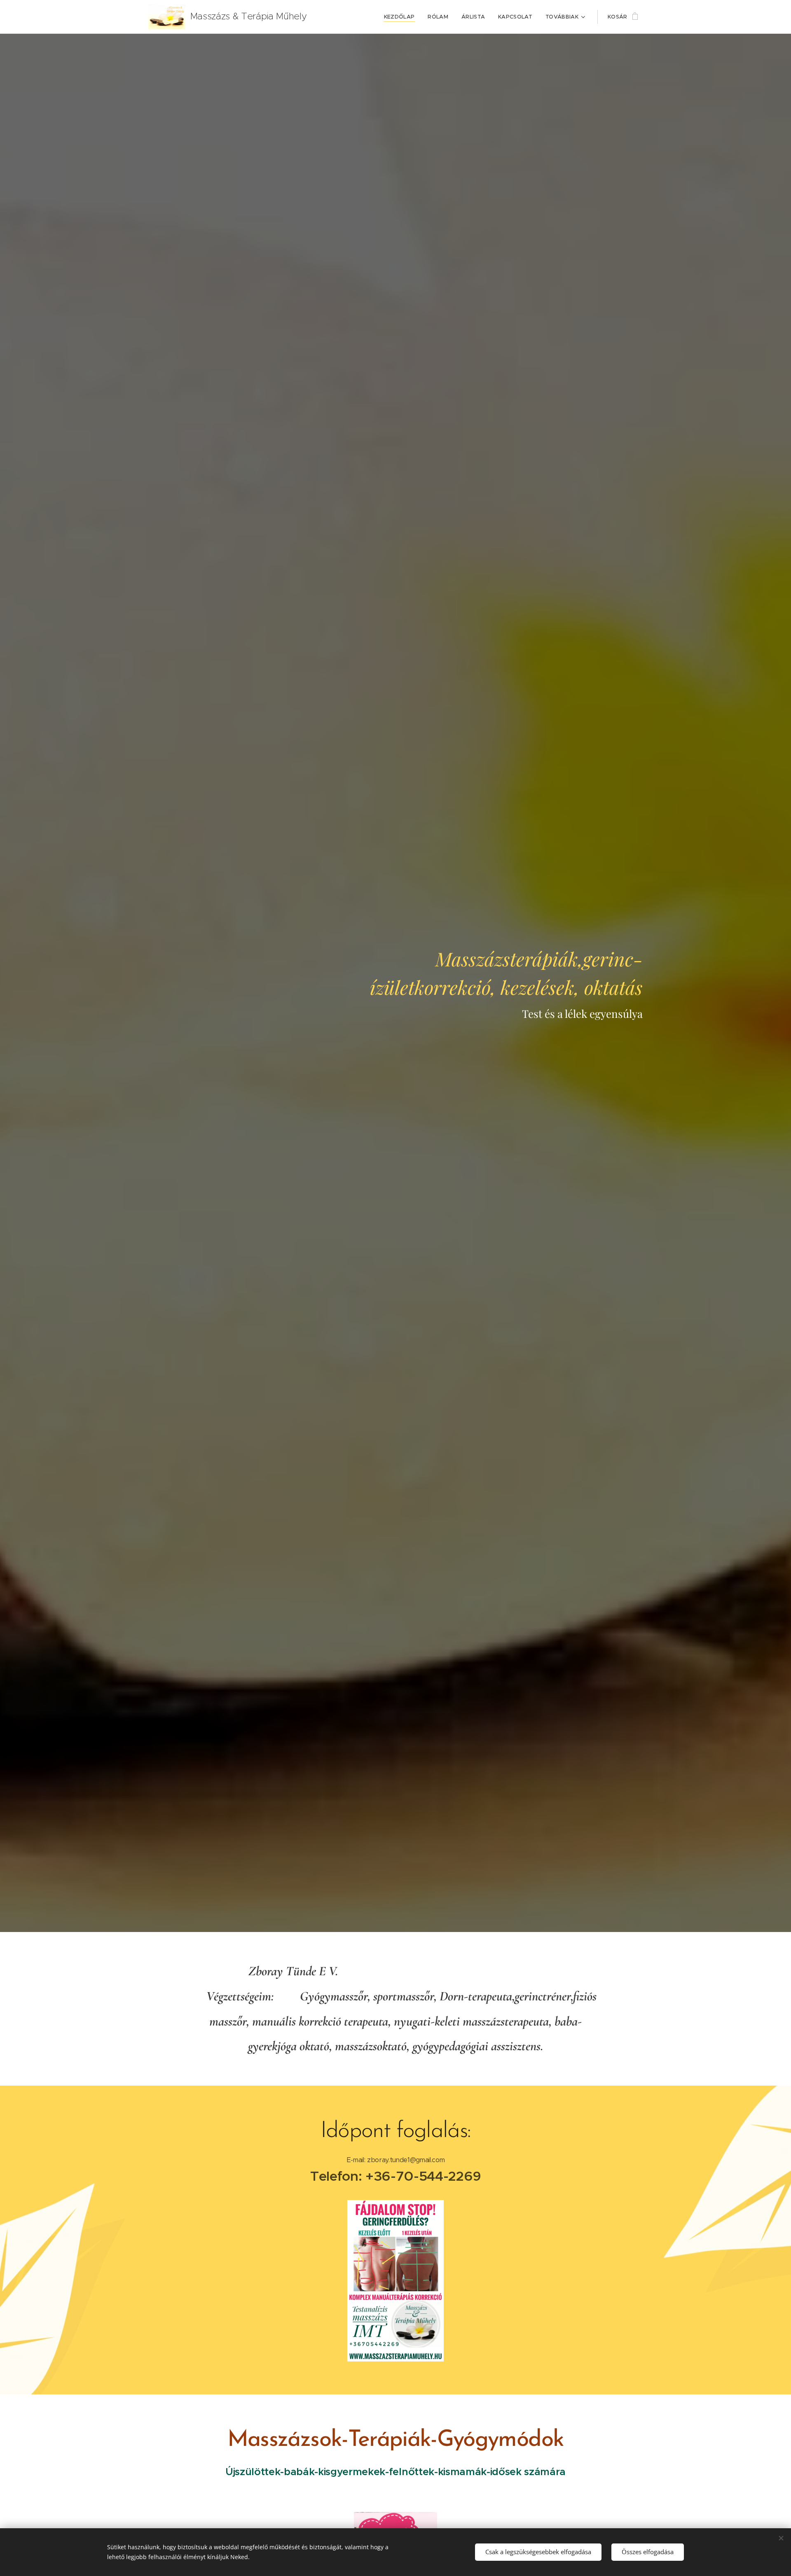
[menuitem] (402, 17)
